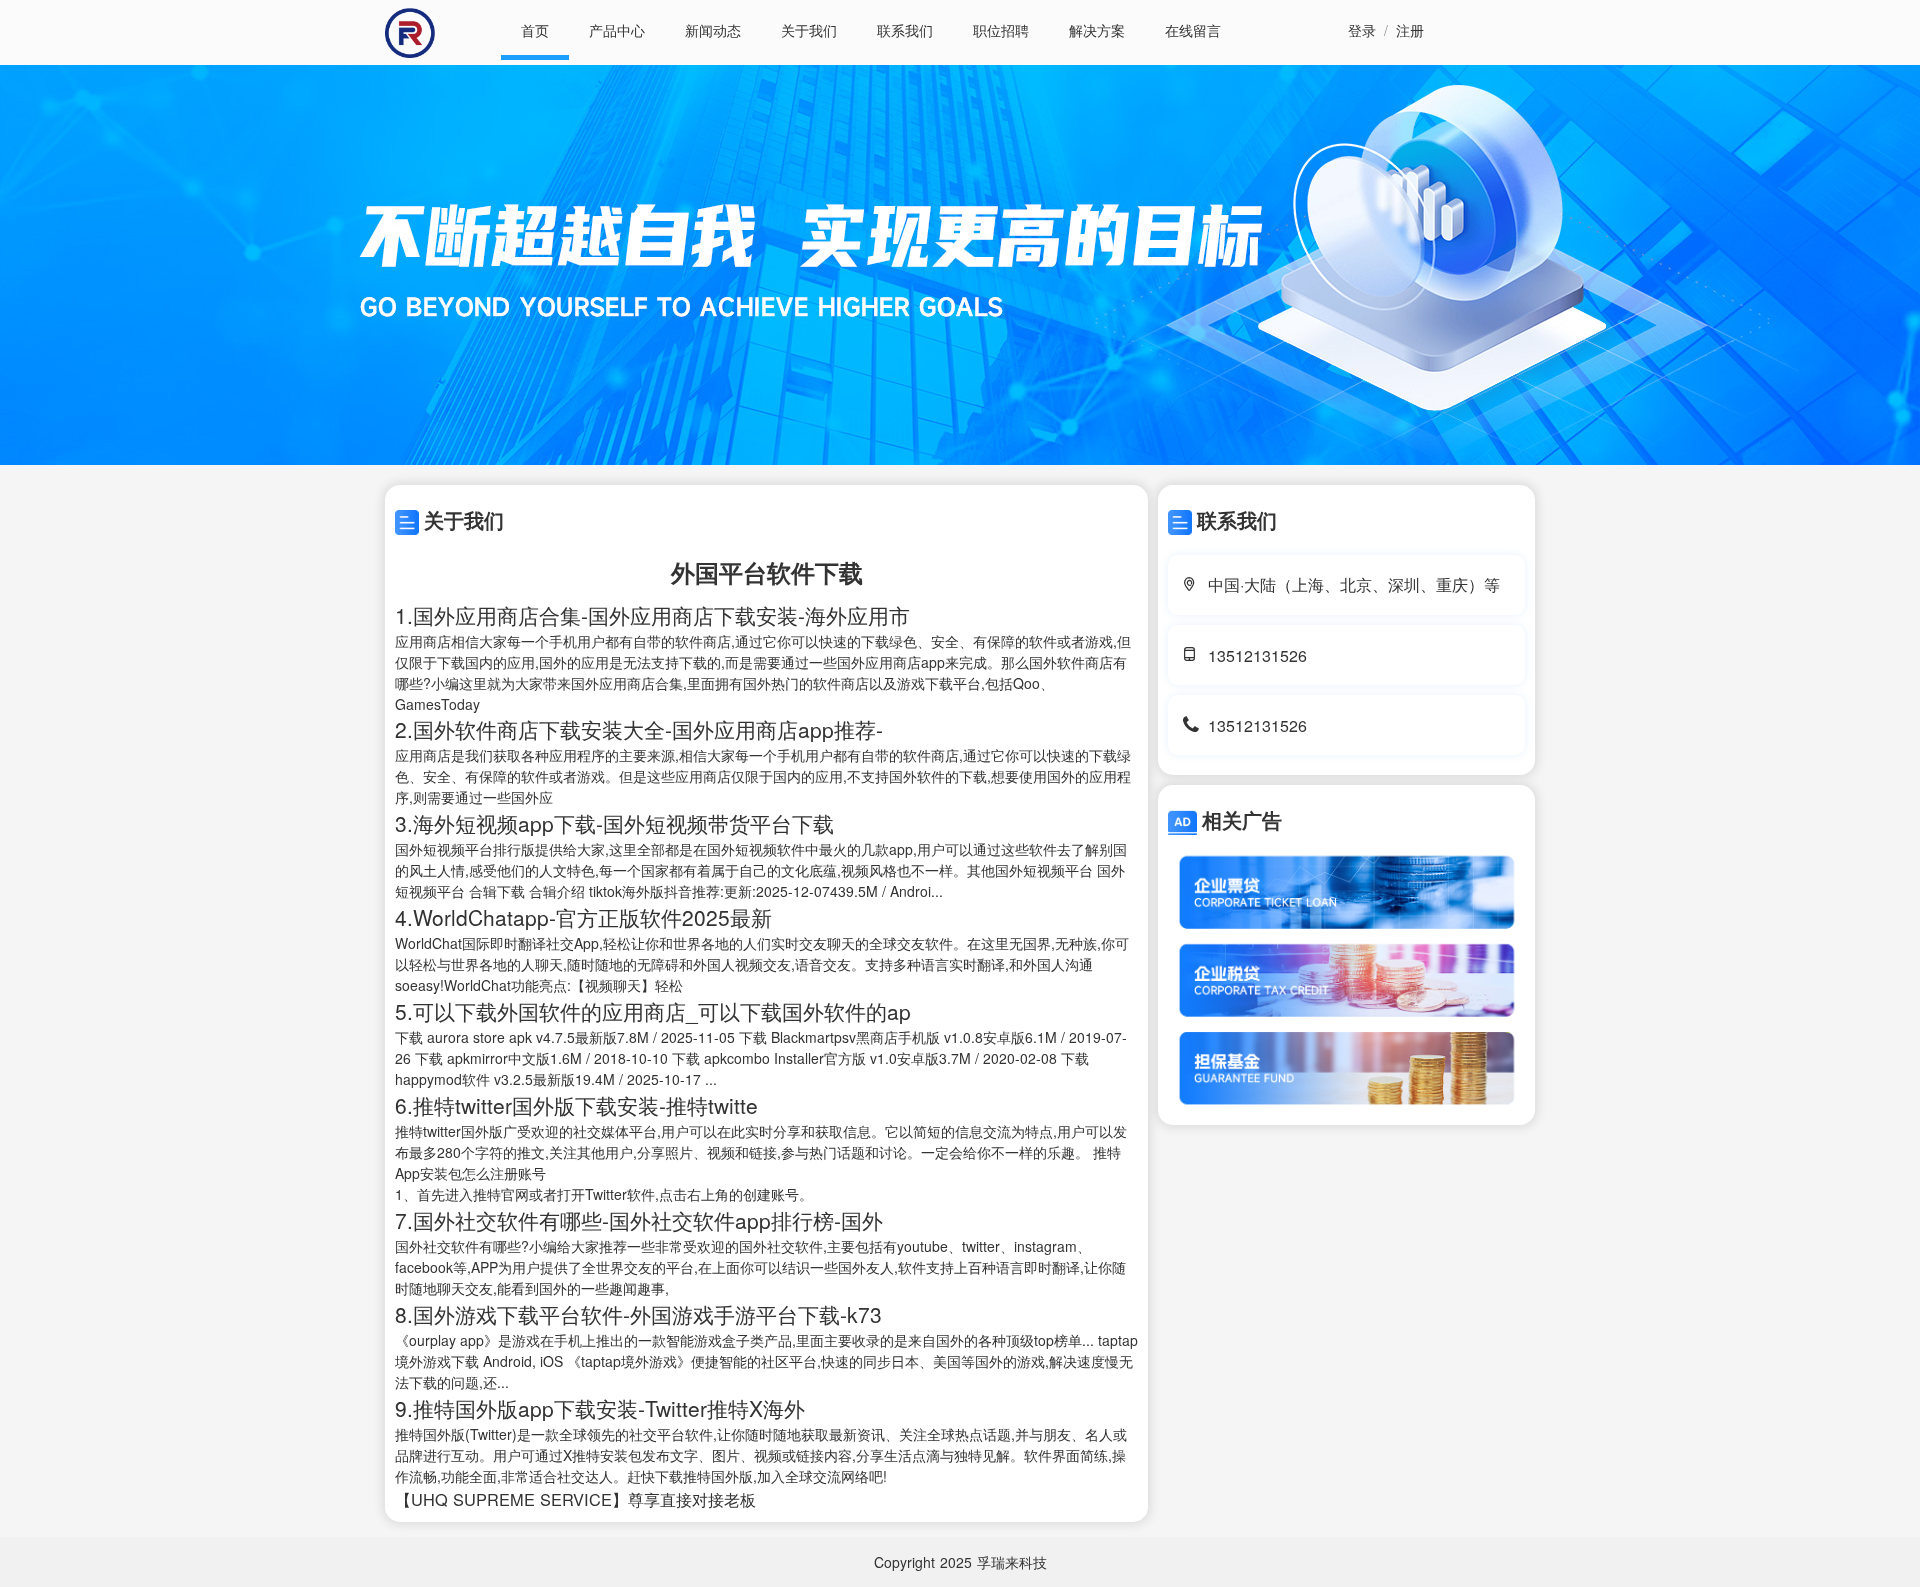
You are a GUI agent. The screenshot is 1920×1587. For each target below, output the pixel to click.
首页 (535, 30)
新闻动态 (713, 30)
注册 (1410, 30)
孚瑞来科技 (1012, 1562)
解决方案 (1097, 30)
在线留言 (1193, 30)
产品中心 (617, 30)
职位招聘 (1001, 30)
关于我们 (809, 30)
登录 (1362, 30)
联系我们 (905, 30)
